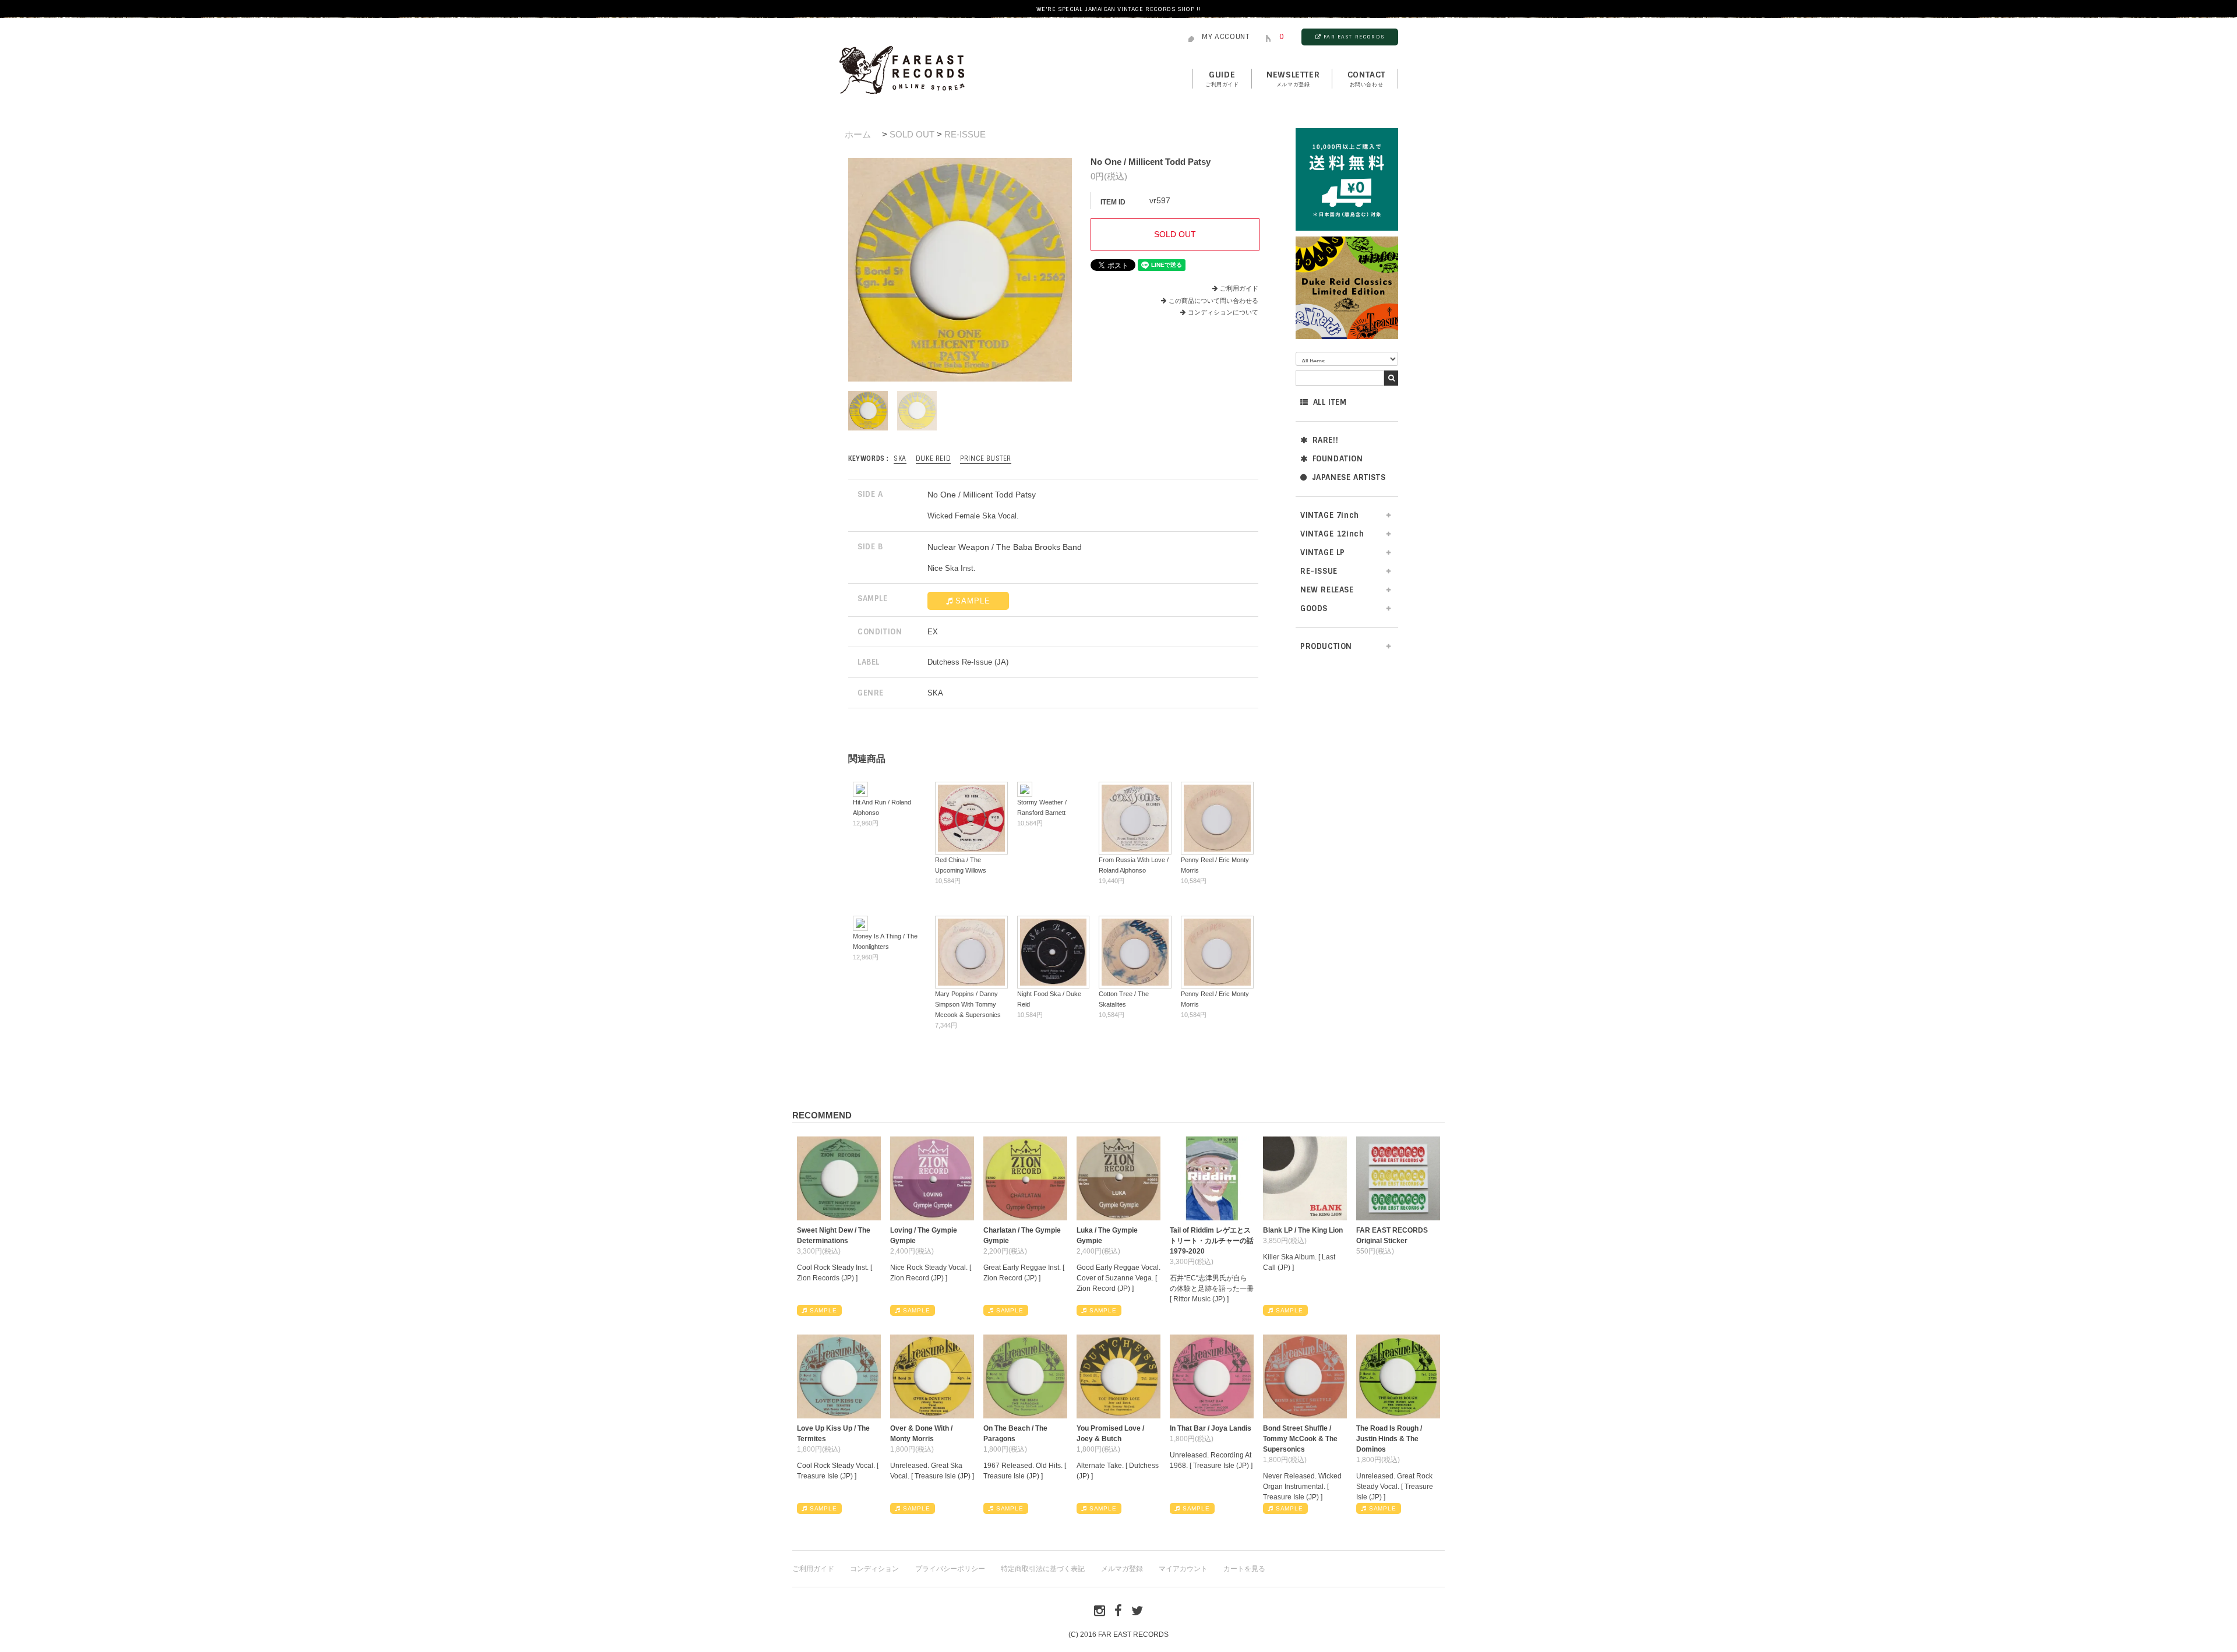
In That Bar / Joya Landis (1211, 1428)
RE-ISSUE (965, 134)
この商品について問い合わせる (1213, 301)
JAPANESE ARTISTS (1349, 477)
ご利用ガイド (1239, 288)
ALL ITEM (1330, 402)
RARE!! (1326, 440)
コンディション (874, 1569)
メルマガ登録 (1122, 1569)
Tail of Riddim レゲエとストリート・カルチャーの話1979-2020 (1212, 1241)
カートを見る (1244, 1569)
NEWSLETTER (1293, 79)
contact (1366, 79)
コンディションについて (1223, 312)
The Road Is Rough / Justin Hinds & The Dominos (1389, 1439)
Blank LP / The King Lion (1303, 1230)
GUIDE (1222, 79)
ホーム (858, 134)
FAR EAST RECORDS (1354, 37)
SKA (900, 458)
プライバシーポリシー (950, 1569)
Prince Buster (986, 458)
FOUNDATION (1338, 459)
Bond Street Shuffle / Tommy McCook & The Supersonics (1300, 1439)
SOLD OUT (912, 134)
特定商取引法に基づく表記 (1043, 1569)
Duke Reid (933, 458)
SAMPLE (973, 601)
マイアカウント (1183, 1569)
